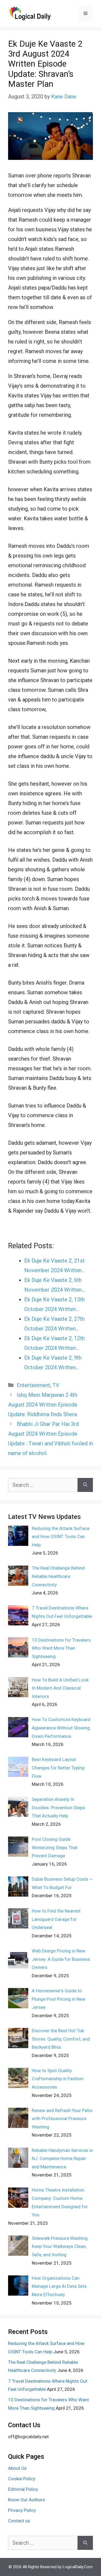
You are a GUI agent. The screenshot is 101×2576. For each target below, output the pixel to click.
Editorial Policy (23, 2489)
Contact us (19, 2521)
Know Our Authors (27, 2500)
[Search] (85, 1485)
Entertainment (33, 1385)
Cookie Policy (22, 2479)
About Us (17, 2468)
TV (56, 1385)
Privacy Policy (22, 2510)
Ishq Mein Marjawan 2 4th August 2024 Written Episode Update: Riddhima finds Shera (43, 1405)
